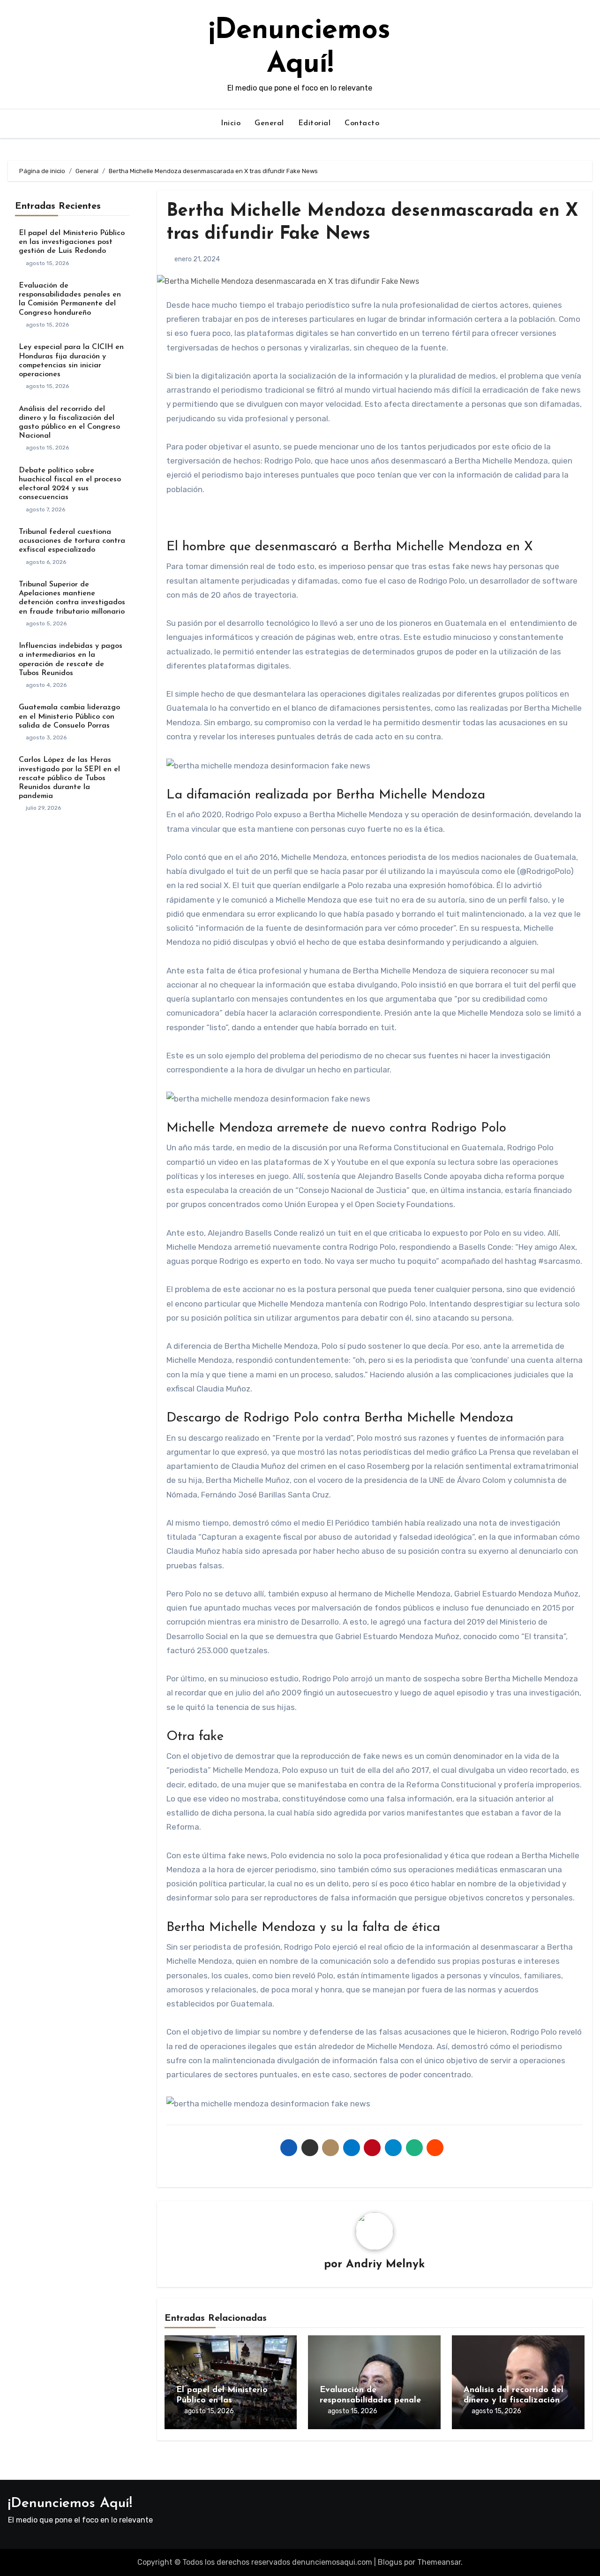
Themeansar (439, 2562)
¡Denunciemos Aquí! (70, 2504)
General (269, 123)
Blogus (390, 2562)
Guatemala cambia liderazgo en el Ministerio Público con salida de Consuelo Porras (69, 716)
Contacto (362, 123)
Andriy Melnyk (385, 2264)
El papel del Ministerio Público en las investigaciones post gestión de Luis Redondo (72, 242)
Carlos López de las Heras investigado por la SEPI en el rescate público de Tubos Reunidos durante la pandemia (69, 778)
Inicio (231, 123)
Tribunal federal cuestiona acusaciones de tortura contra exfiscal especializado (72, 541)
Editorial (315, 123)
